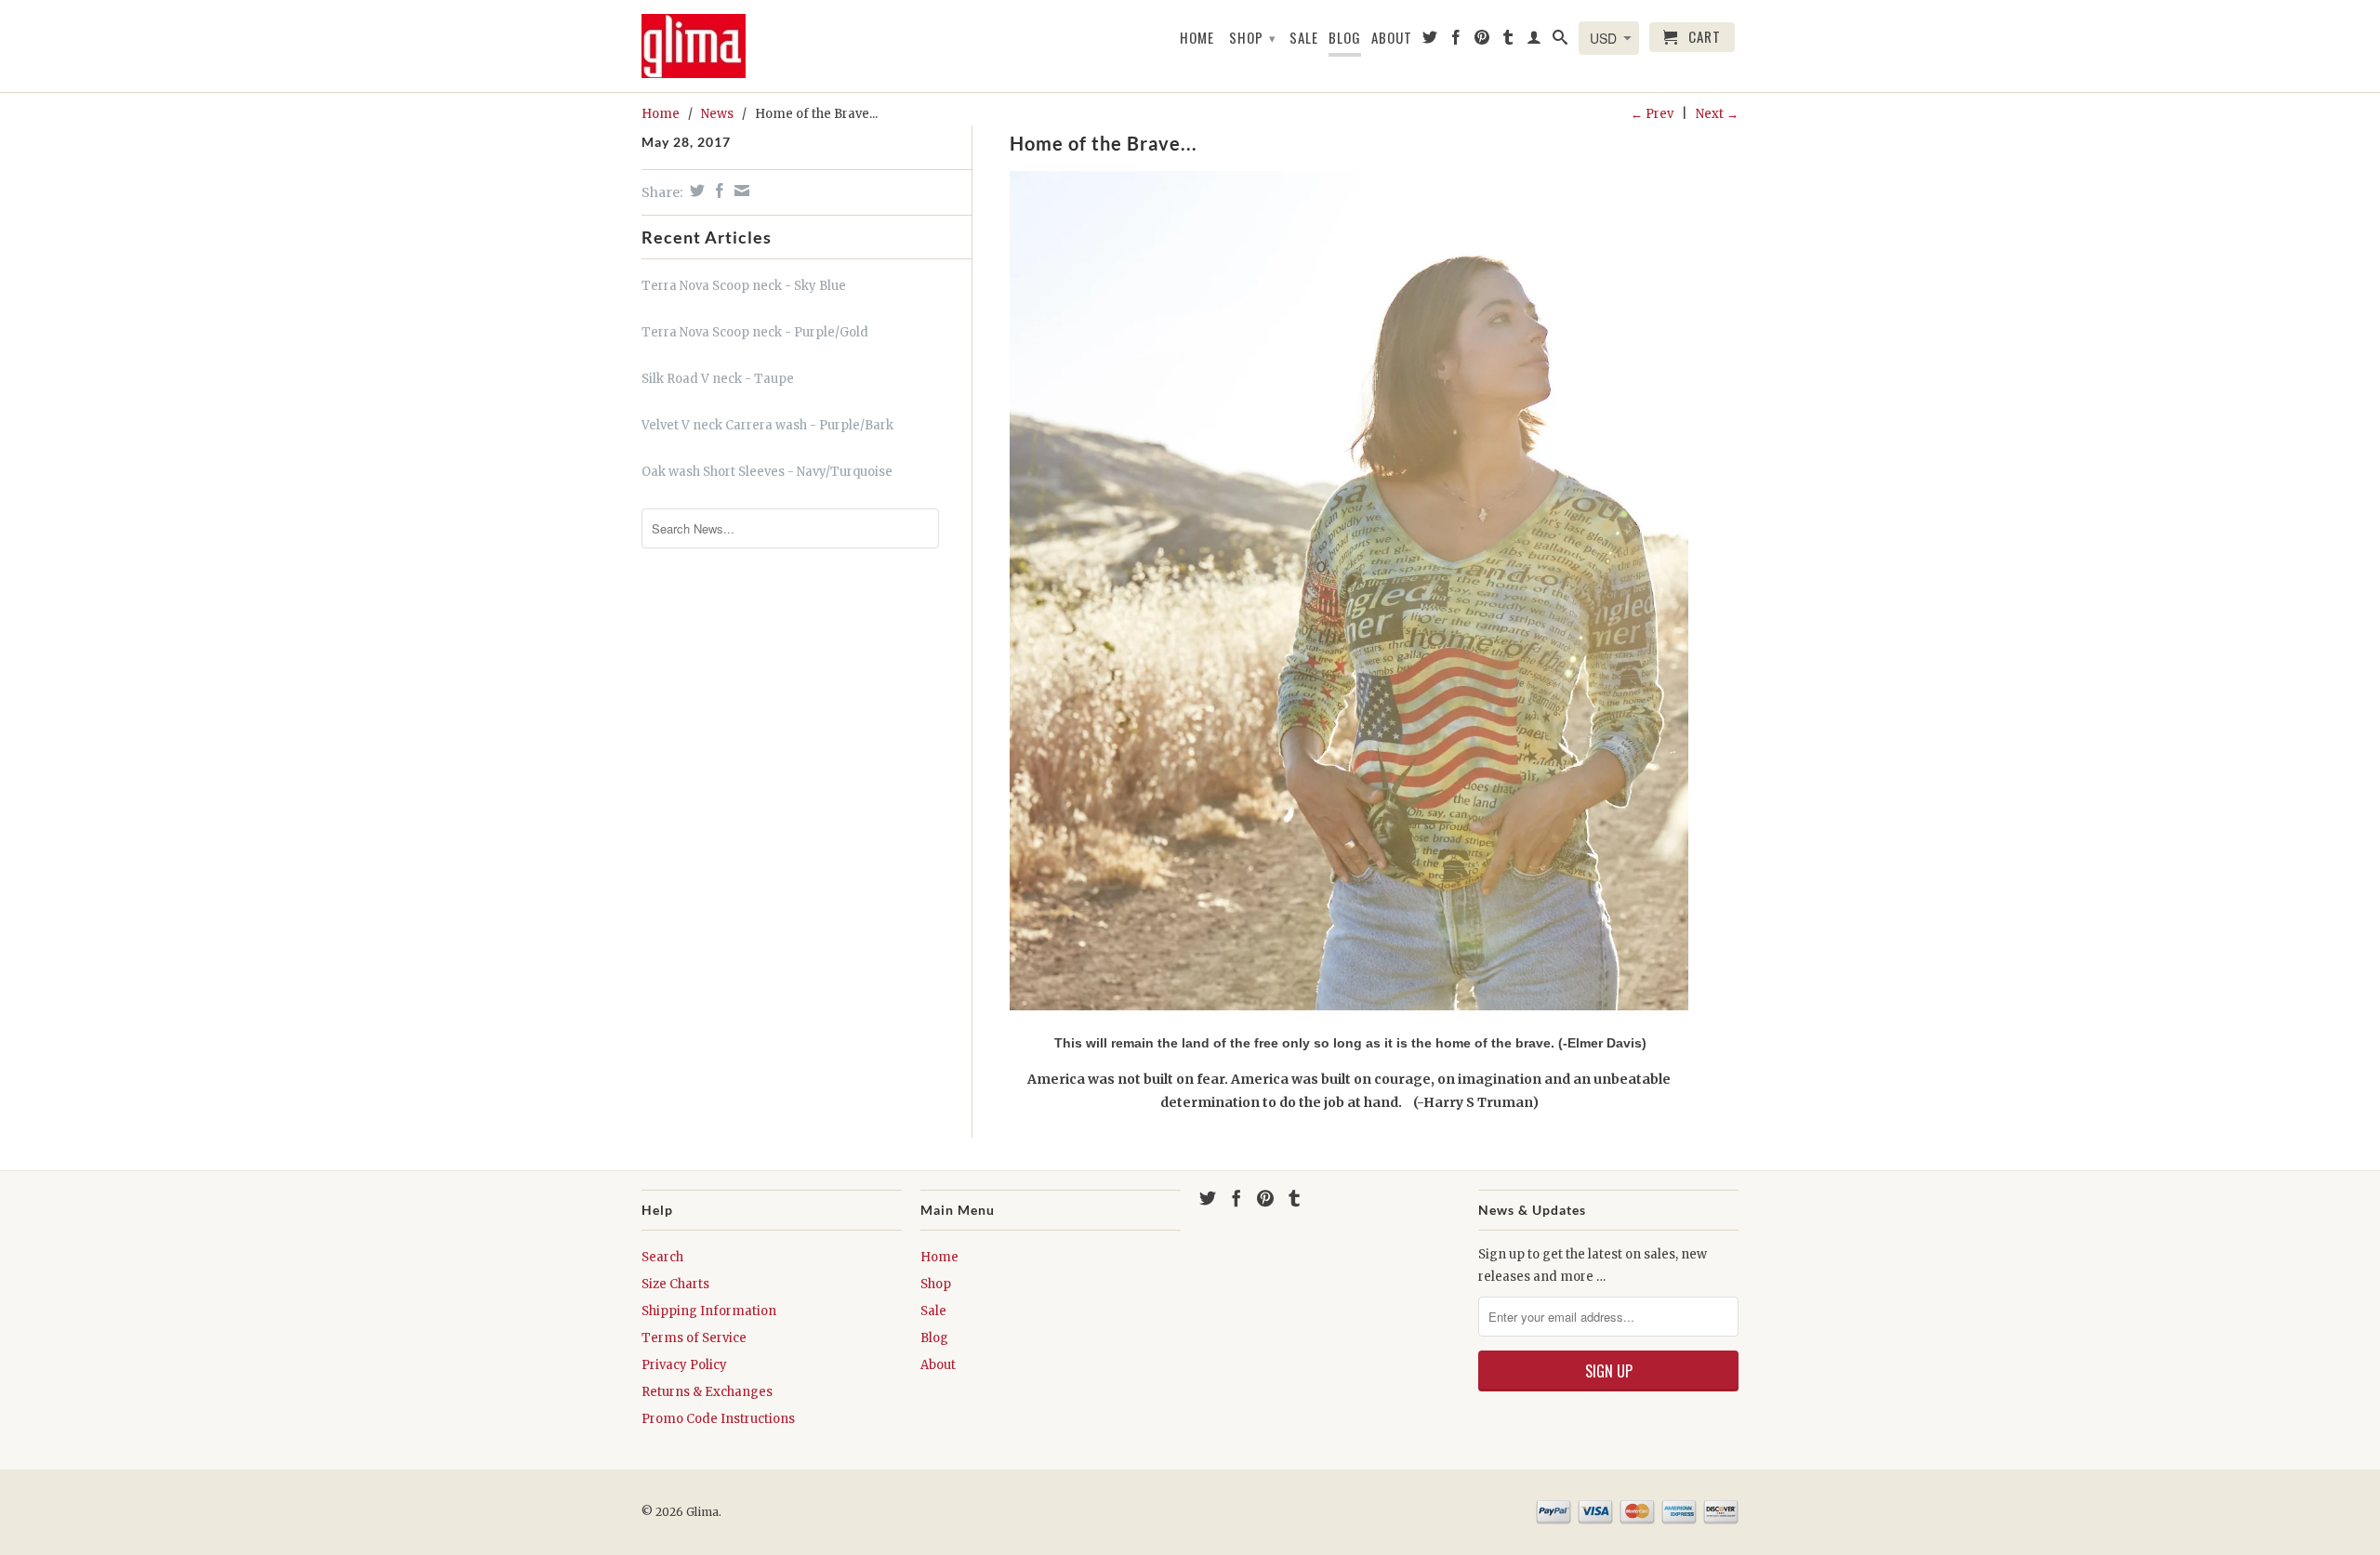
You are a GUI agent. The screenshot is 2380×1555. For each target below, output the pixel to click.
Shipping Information (709, 1311)
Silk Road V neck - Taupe (718, 379)
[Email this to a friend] (740, 191)
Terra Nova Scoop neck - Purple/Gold (755, 332)
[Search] (1560, 41)
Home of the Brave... (1104, 143)
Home (1197, 38)
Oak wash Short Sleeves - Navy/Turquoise (767, 472)
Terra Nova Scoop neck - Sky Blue (744, 286)
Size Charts (675, 1284)
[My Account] (1534, 41)
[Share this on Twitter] (695, 191)
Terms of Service (694, 1338)
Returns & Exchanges (707, 1392)
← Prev (1652, 114)
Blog (1345, 38)
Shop (1253, 37)
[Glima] (702, 46)
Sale (1304, 38)
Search (662, 1257)
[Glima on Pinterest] (1482, 41)
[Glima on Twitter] (1430, 41)
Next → (1717, 114)
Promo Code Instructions (718, 1419)
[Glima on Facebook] (1456, 41)
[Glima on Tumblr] (1508, 41)
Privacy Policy (684, 1365)
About (1392, 38)
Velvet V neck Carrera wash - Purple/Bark (767, 425)
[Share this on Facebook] (717, 191)
